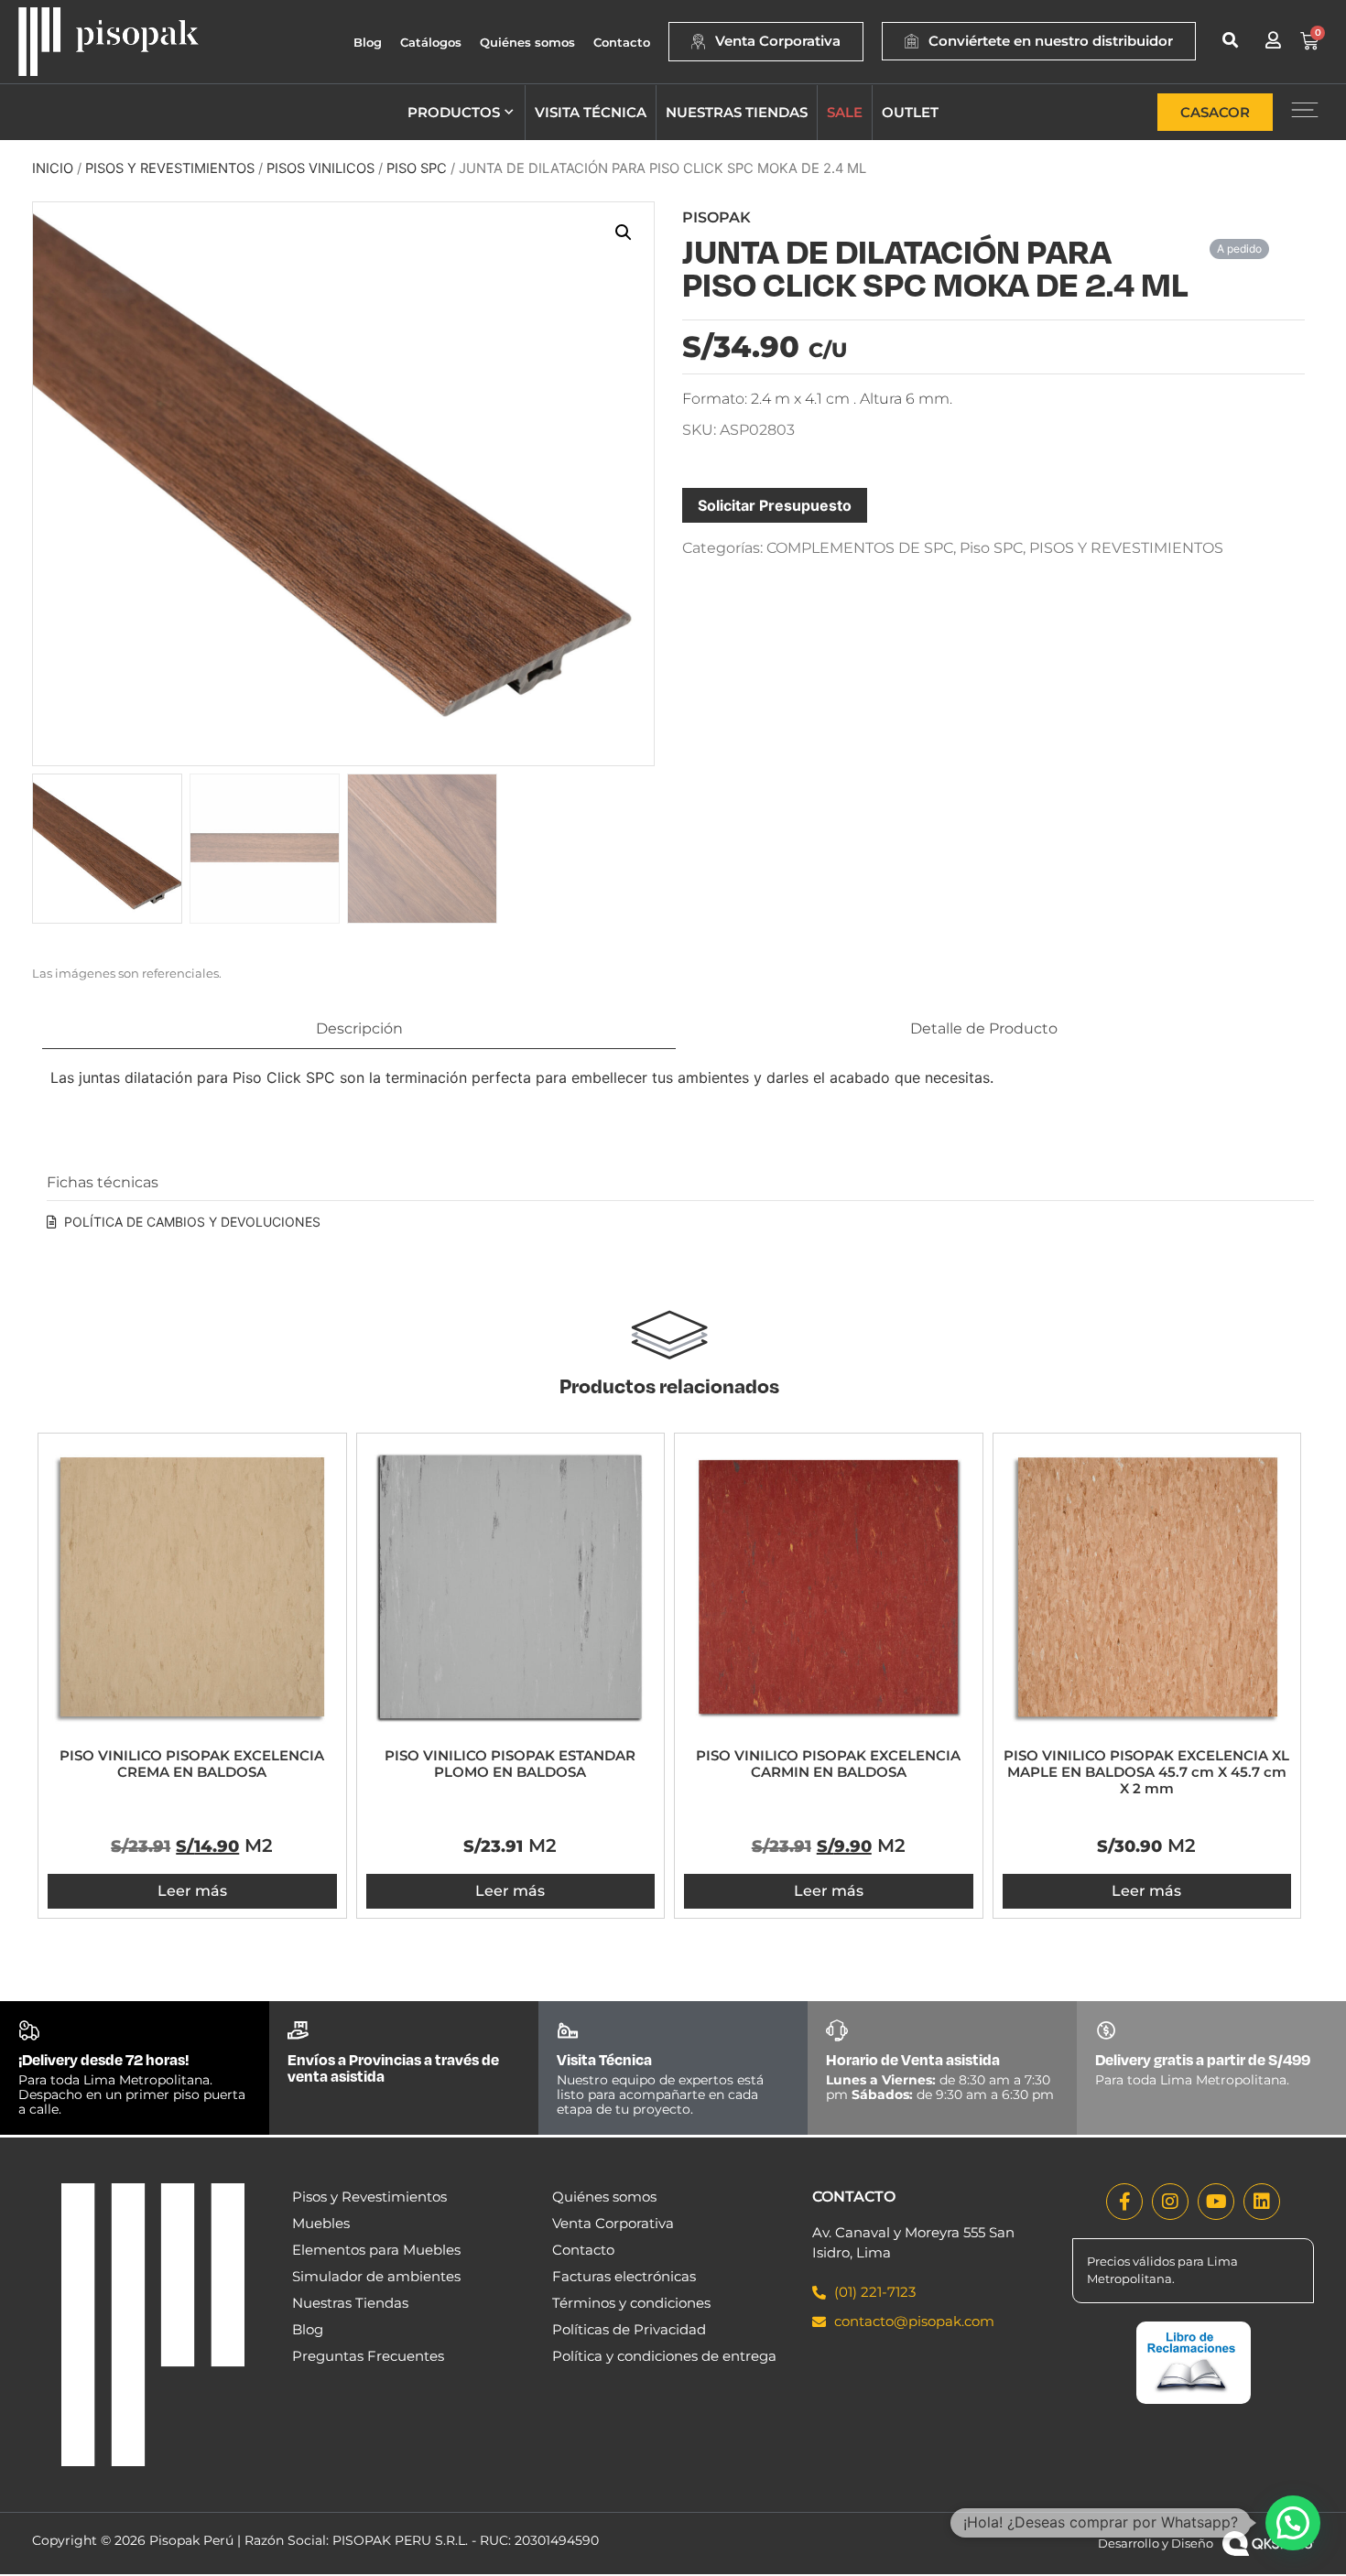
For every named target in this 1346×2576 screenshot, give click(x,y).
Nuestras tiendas (737, 112)
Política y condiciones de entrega (664, 2356)
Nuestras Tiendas (350, 2303)
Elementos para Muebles (376, 2250)
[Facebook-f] (1124, 2202)
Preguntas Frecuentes (368, 2356)
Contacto (622, 42)
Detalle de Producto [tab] (984, 1028)
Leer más (192, 1891)
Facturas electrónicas (624, 2276)
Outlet (910, 112)
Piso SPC (417, 168)
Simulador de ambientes (376, 2276)
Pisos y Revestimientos (369, 2197)
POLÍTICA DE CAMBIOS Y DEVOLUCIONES (192, 1222)
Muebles (321, 2223)
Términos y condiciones (631, 2303)
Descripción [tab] (359, 1028)
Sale (845, 112)
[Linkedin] (1262, 2202)
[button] (1230, 40)
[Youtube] (1216, 2202)
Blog (368, 42)
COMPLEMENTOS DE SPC (860, 548)
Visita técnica (591, 112)
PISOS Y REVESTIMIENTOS (170, 168)
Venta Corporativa (613, 2223)
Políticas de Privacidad (629, 2329)
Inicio (53, 168)
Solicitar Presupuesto (775, 505)
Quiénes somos (527, 42)
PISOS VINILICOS (320, 168)
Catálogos (431, 42)
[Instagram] (1170, 2202)
